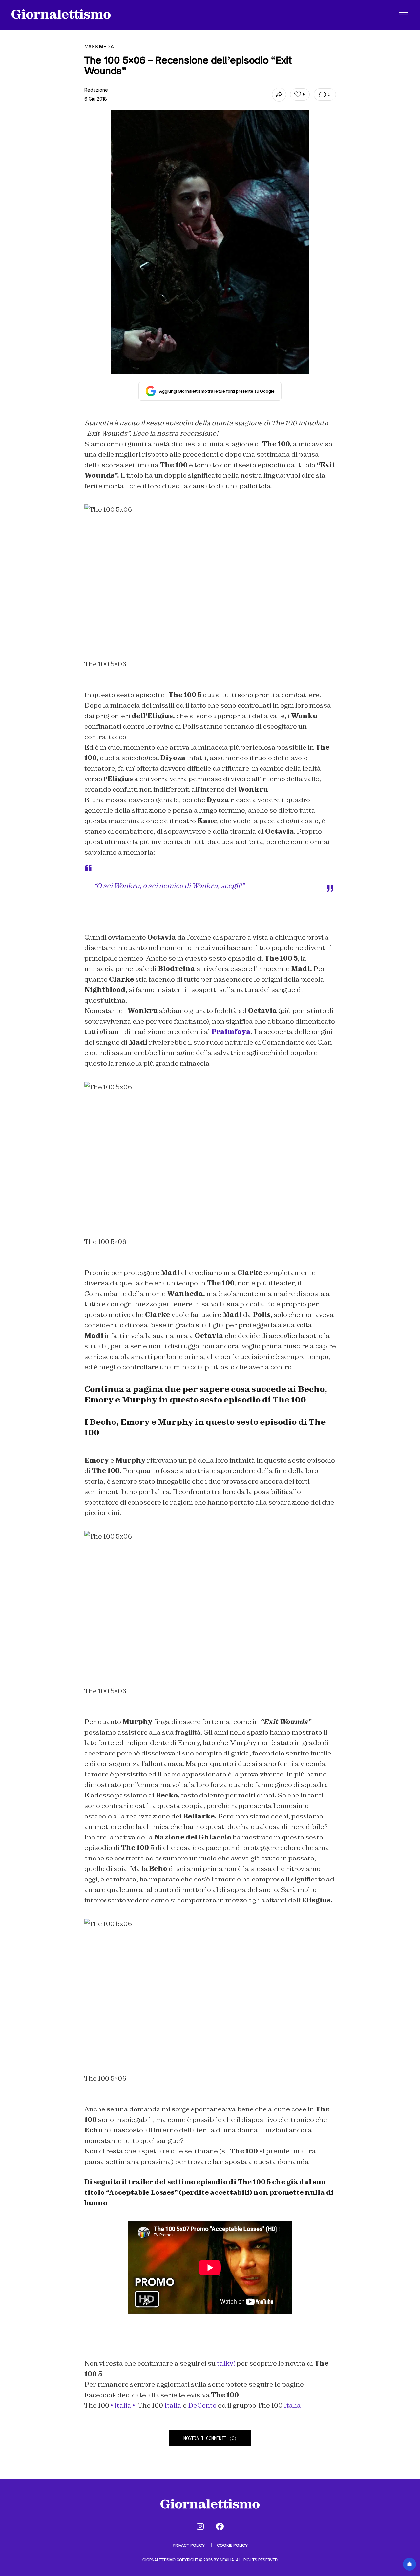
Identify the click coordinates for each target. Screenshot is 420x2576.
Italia (173, 2405)
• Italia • (122, 2405)
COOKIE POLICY (232, 2545)
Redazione (96, 90)
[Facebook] (220, 2526)
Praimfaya (231, 1032)
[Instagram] (200, 2526)
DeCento (202, 2405)
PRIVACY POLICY (189, 2545)
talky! (226, 2363)
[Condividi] (279, 95)
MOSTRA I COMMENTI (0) (210, 2438)
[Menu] (403, 15)
